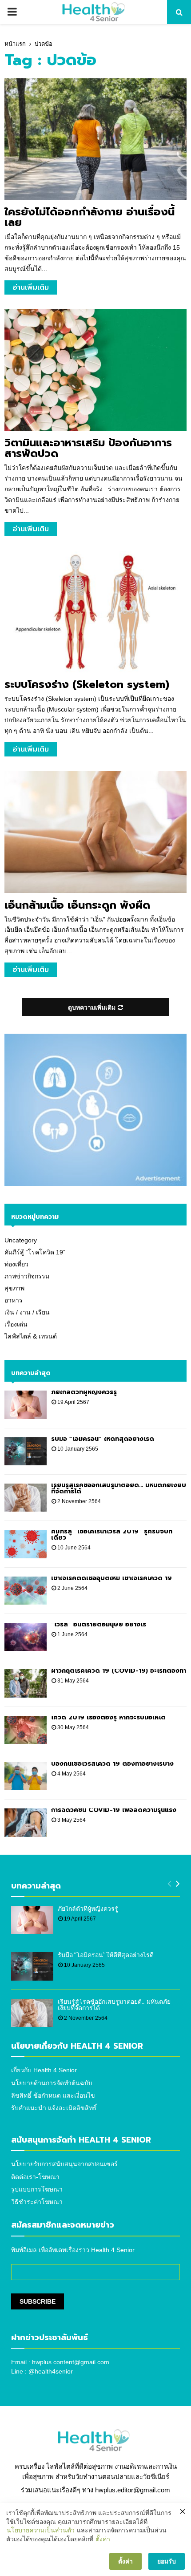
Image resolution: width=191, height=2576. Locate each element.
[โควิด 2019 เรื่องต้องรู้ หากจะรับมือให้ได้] (26, 1730)
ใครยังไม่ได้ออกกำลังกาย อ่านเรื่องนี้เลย (90, 217)
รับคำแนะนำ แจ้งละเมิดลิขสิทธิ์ (54, 2108)
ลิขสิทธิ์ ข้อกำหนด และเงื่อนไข (53, 2095)
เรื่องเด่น (16, 1324)
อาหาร (14, 1300)
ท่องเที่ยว (16, 1264)
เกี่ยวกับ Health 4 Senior (44, 2070)
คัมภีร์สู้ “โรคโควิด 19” (35, 1252)
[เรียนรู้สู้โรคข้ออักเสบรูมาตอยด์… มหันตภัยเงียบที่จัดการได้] (26, 1498)
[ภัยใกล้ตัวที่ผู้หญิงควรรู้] (26, 1405)
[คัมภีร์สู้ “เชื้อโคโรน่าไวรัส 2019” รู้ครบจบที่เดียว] (26, 1544)
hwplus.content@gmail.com (71, 2362)
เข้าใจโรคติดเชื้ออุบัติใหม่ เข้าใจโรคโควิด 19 (111, 1578)
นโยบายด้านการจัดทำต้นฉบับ (52, 2083)
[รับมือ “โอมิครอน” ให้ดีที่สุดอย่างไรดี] (26, 1451)
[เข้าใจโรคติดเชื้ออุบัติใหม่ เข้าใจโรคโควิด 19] (26, 1591)
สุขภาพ (14, 1288)
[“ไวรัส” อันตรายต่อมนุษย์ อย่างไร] (26, 1637)
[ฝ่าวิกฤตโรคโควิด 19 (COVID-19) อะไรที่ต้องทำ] (26, 1683)
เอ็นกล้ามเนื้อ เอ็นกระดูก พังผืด (77, 905)
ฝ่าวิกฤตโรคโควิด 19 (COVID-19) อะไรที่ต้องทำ (119, 1671)
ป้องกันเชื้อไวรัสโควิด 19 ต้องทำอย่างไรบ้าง (112, 1764)
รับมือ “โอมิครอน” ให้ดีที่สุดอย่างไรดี (103, 1439)
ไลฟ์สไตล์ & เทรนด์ (31, 1336)
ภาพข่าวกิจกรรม (27, 1276)
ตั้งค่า (103, 2539)
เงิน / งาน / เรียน (27, 1312)
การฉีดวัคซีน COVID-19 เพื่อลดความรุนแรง (114, 1810)
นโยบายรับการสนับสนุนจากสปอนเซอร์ (64, 2164)
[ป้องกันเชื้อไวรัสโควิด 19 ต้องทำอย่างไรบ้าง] (26, 1776)
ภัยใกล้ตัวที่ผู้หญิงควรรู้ (84, 1392)
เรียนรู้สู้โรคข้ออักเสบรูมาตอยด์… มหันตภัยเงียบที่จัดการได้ (119, 1488)
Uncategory (21, 1240)
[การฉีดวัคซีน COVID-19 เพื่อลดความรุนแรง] (26, 1822)
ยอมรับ (167, 2561)
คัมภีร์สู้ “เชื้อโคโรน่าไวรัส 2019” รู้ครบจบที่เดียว (112, 1535)
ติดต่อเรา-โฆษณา (35, 2177)
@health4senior (51, 2371)
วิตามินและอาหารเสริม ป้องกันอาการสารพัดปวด (88, 448)
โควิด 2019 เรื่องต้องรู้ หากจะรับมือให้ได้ (108, 1717)
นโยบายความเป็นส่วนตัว (41, 2530)
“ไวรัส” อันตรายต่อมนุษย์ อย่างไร (99, 1624)
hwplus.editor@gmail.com (133, 2490)
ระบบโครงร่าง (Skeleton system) (87, 684)
